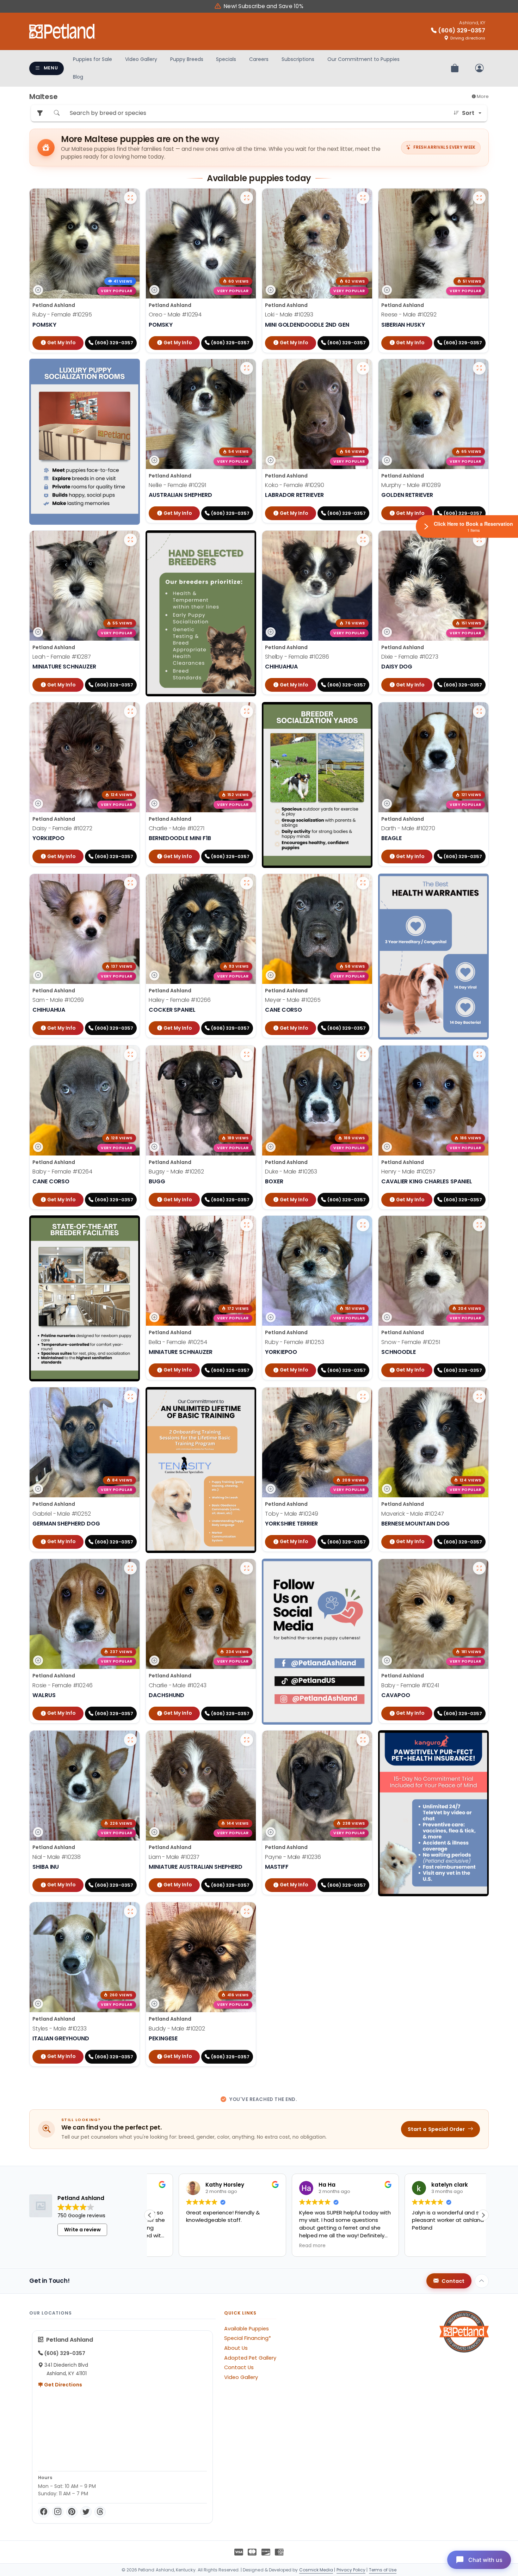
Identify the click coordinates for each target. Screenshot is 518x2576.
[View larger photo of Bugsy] (247, 1055)
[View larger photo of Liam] (247, 1740)
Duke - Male (291, 1172)
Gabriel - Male (62, 1514)
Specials (226, 59)
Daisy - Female (62, 828)
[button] (150, 2215)
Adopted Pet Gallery (250, 2358)
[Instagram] (58, 2512)
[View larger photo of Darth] (479, 711)
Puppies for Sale (92, 59)
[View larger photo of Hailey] (247, 883)
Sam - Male (58, 1000)
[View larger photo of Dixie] (479, 540)
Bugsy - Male (176, 1172)
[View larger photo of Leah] (130, 540)
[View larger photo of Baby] (130, 1055)
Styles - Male (60, 2029)
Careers (259, 59)
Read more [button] (170, 2246)
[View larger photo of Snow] (479, 1225)
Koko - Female (295, 485)
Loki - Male (289, 315)
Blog (78, 77)
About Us (236, 2348)
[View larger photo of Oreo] (247, 198)
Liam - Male (174, 1857)
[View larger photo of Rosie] (130, 1568)
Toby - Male (292, 1514)
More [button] (482, 96)
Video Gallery (141, 59)
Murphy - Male (411, 485)
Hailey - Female (180, 1000)
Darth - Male (408, 828)
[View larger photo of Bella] (247, 1225)
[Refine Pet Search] (40, 113)
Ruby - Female (62, 315)
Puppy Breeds (187, 59)
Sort (468, 113)
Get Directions (63, 2385)
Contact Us (239, 2367)
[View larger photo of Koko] (363, 368)
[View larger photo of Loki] (363, 198)
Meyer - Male (293, 1000)
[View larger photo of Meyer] (363, 883)
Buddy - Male (177, 2029)
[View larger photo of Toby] (363, 1397)
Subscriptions (298, 59)
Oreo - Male (175, 315)
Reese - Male (409, 315)
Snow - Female (411, 1342)
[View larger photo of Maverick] (479, 1397)
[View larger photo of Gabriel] (130, 1397)
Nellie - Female (177, 485)
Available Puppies (246, 2329)
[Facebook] (44, 2512)
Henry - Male (408, 1172)
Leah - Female (62, 657)
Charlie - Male (177, 828)
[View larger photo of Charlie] (247, 711)
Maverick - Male (413, 1514)
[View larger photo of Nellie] (247, 368)
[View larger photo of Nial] (130, 1740)
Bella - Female (178, 1342)
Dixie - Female (410, 657)
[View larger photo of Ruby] (130, 198)
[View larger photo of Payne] (363, 1740)
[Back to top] (482, 2281)
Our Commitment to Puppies (363, 59)
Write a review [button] (82, 2230)
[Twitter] (86, 2512)
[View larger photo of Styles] (130, 1911)
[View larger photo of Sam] (130, 883)
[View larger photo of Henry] (479, 1055)
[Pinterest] (72, 2512)
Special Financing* (248, 2338)
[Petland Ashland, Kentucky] (62, 31)
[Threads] (100, 2512)
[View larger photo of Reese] (479, 198)
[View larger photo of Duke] (363, 1055)
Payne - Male (293, 1857)
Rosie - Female (63, 1685)
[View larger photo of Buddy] (247, 1911)
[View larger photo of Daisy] (130, 711)
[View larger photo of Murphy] (479, 368)
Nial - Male (57, 1857)
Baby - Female (62, 1172)
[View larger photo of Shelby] (363, 540)
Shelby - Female (297, 657)
